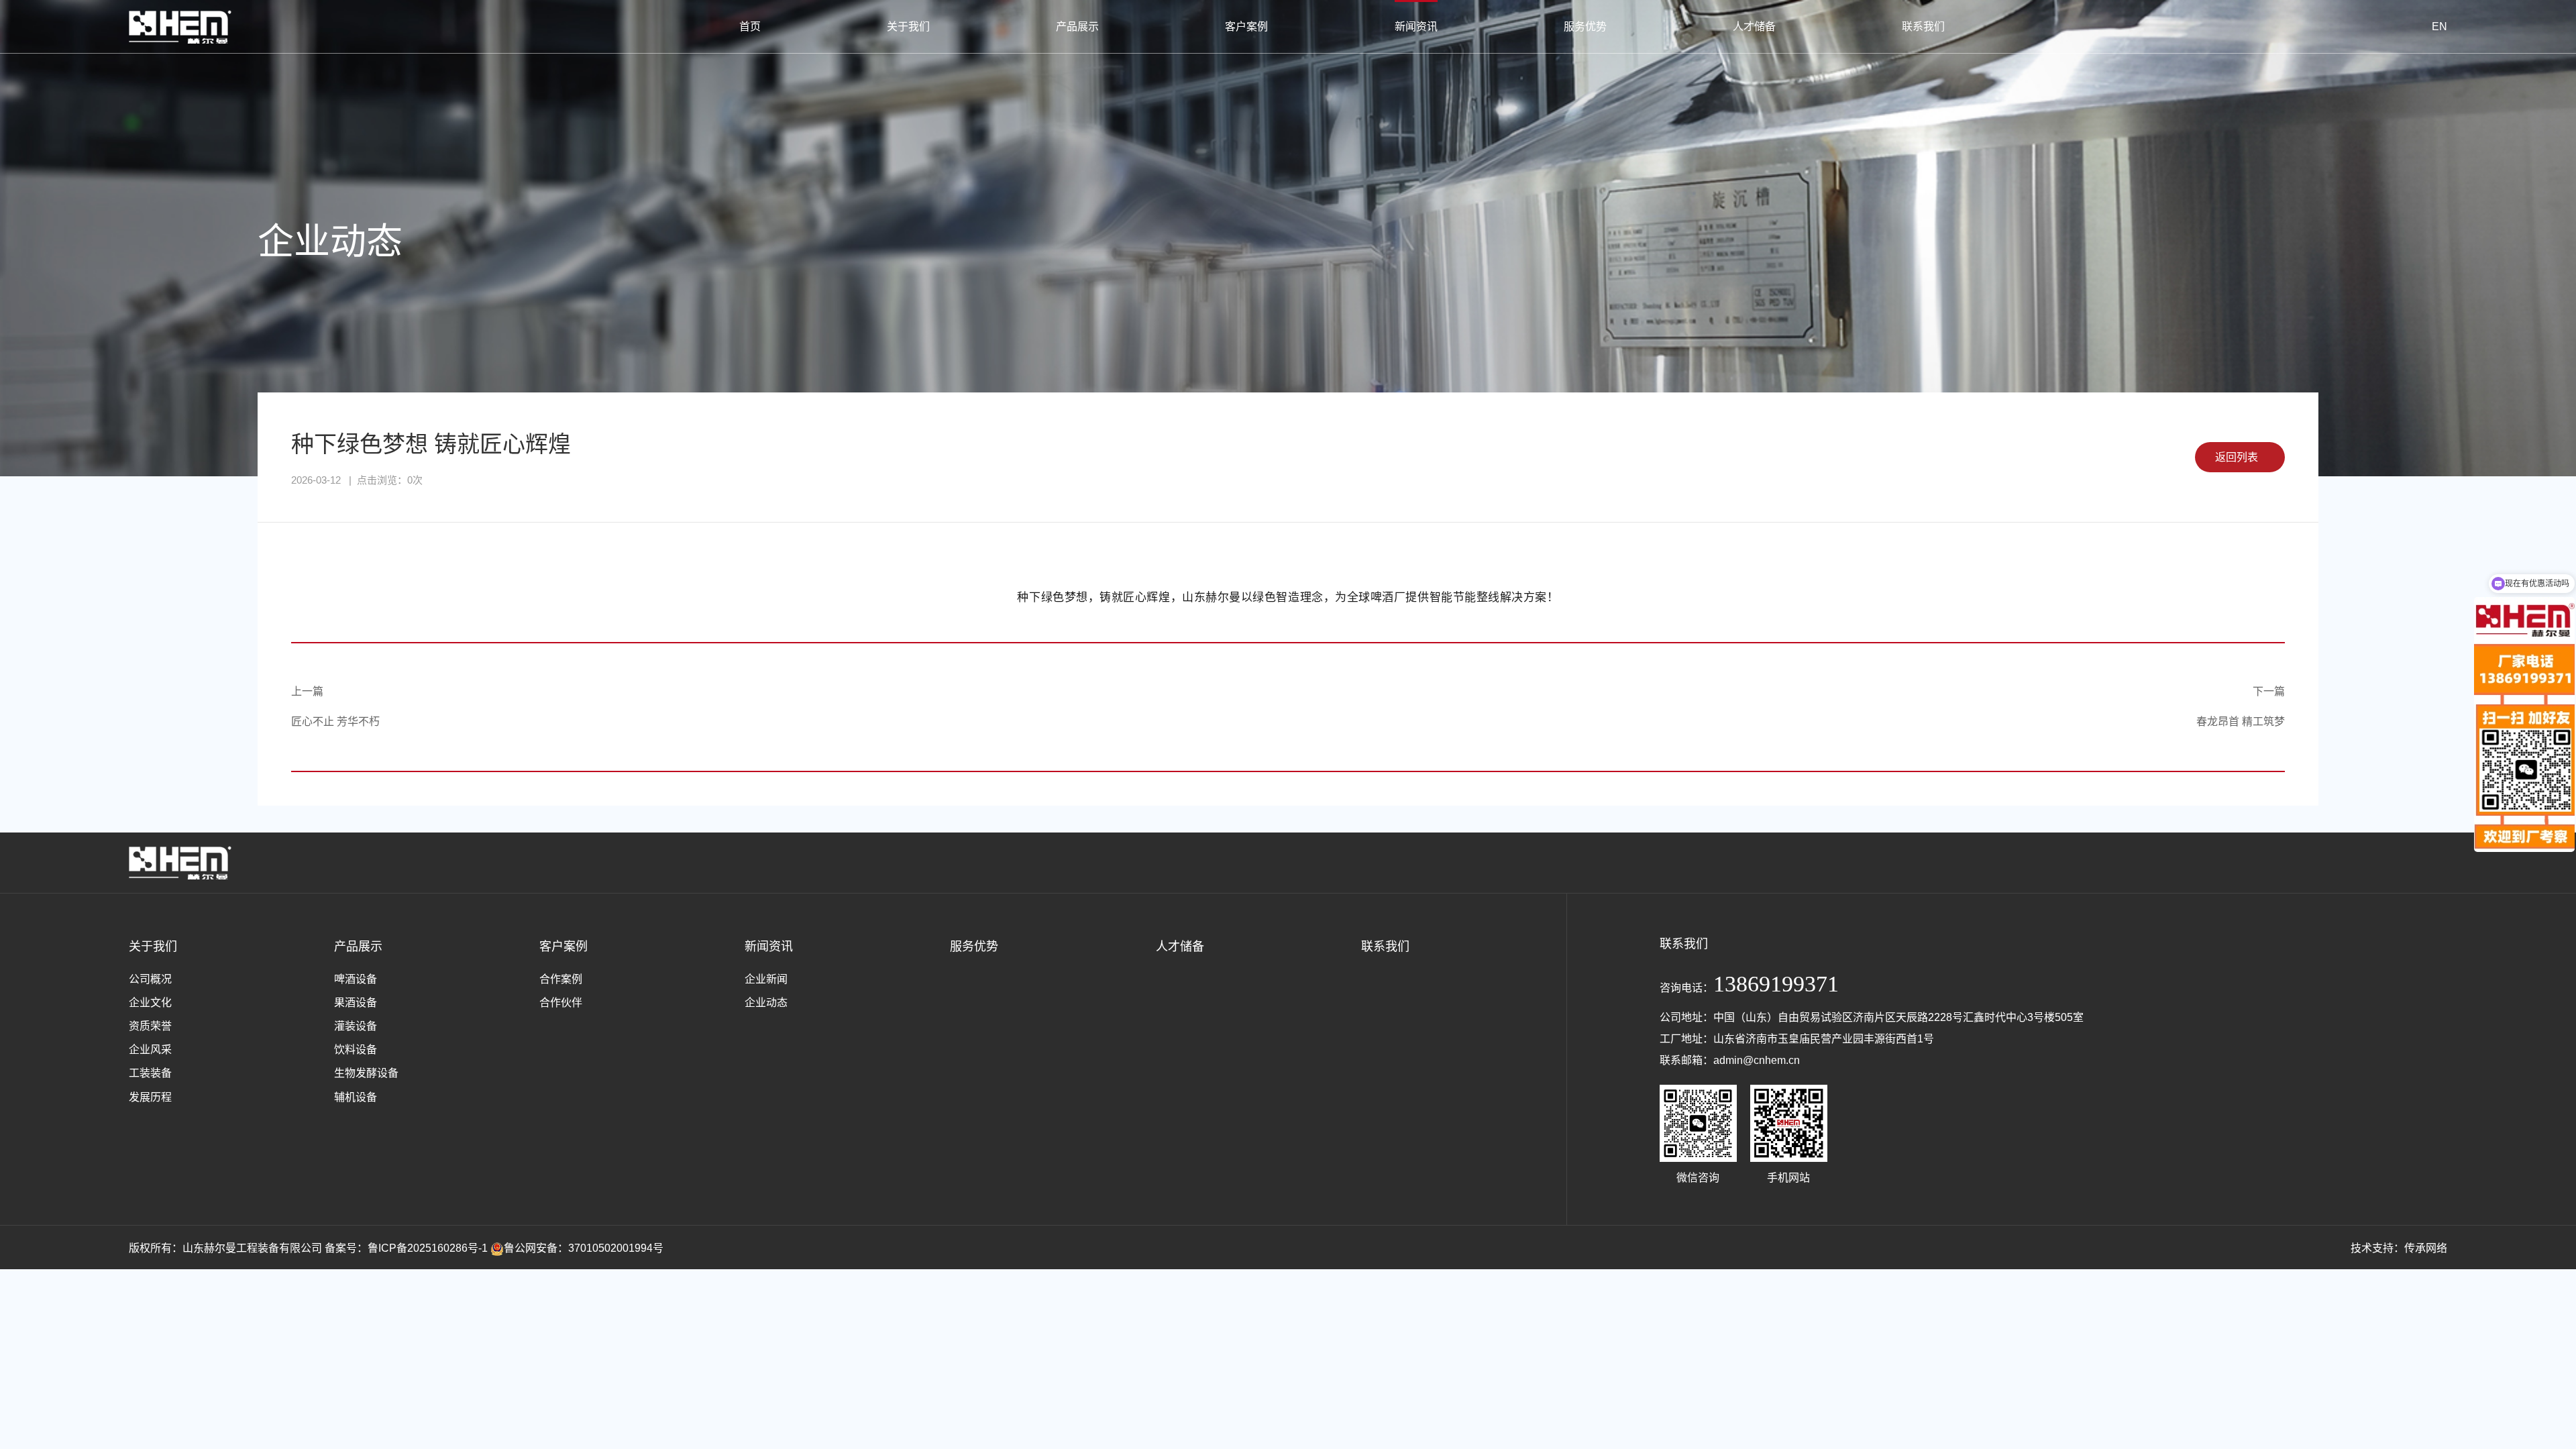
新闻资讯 (1416, 26)
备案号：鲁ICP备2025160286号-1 (406, 1248)
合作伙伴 (561, 1003)
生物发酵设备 (366, 1073)
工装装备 (150, 1073)
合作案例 (561, 979)
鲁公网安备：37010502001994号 (584, 1248)
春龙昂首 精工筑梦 (2241, 721)
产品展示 (1077, 26)
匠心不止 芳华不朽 (335, 721)
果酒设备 (356, 1003)
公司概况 (150, 979)
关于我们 (908, 26)
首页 (750, 26)
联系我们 (1923, 26)
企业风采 (150, 1050)
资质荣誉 (150, 1026)
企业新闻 (766, 979)
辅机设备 (356, 1097)
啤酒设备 (356, 979)
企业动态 (766, 1003)
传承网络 (2426, 1248)
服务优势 (1585, 26)
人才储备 (1754, 26)
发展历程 (150, 1097)
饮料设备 (356, 1050)
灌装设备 (356, 1026)
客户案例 (1246, 26)
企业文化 (150, 1003)
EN (2439, 26)
